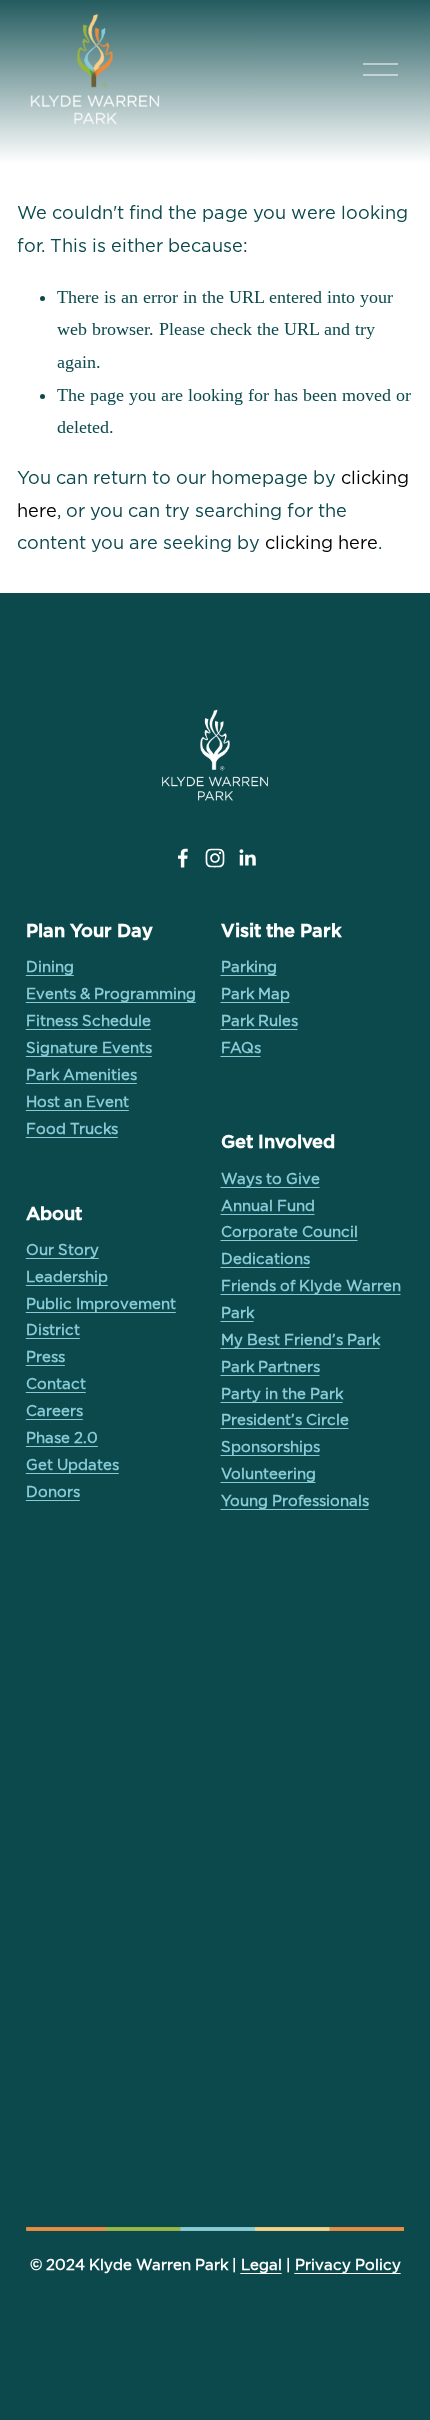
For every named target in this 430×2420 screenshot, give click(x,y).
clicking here (321, 542)
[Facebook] (183, 858)
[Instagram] (215, 858)
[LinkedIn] (247, 858)
